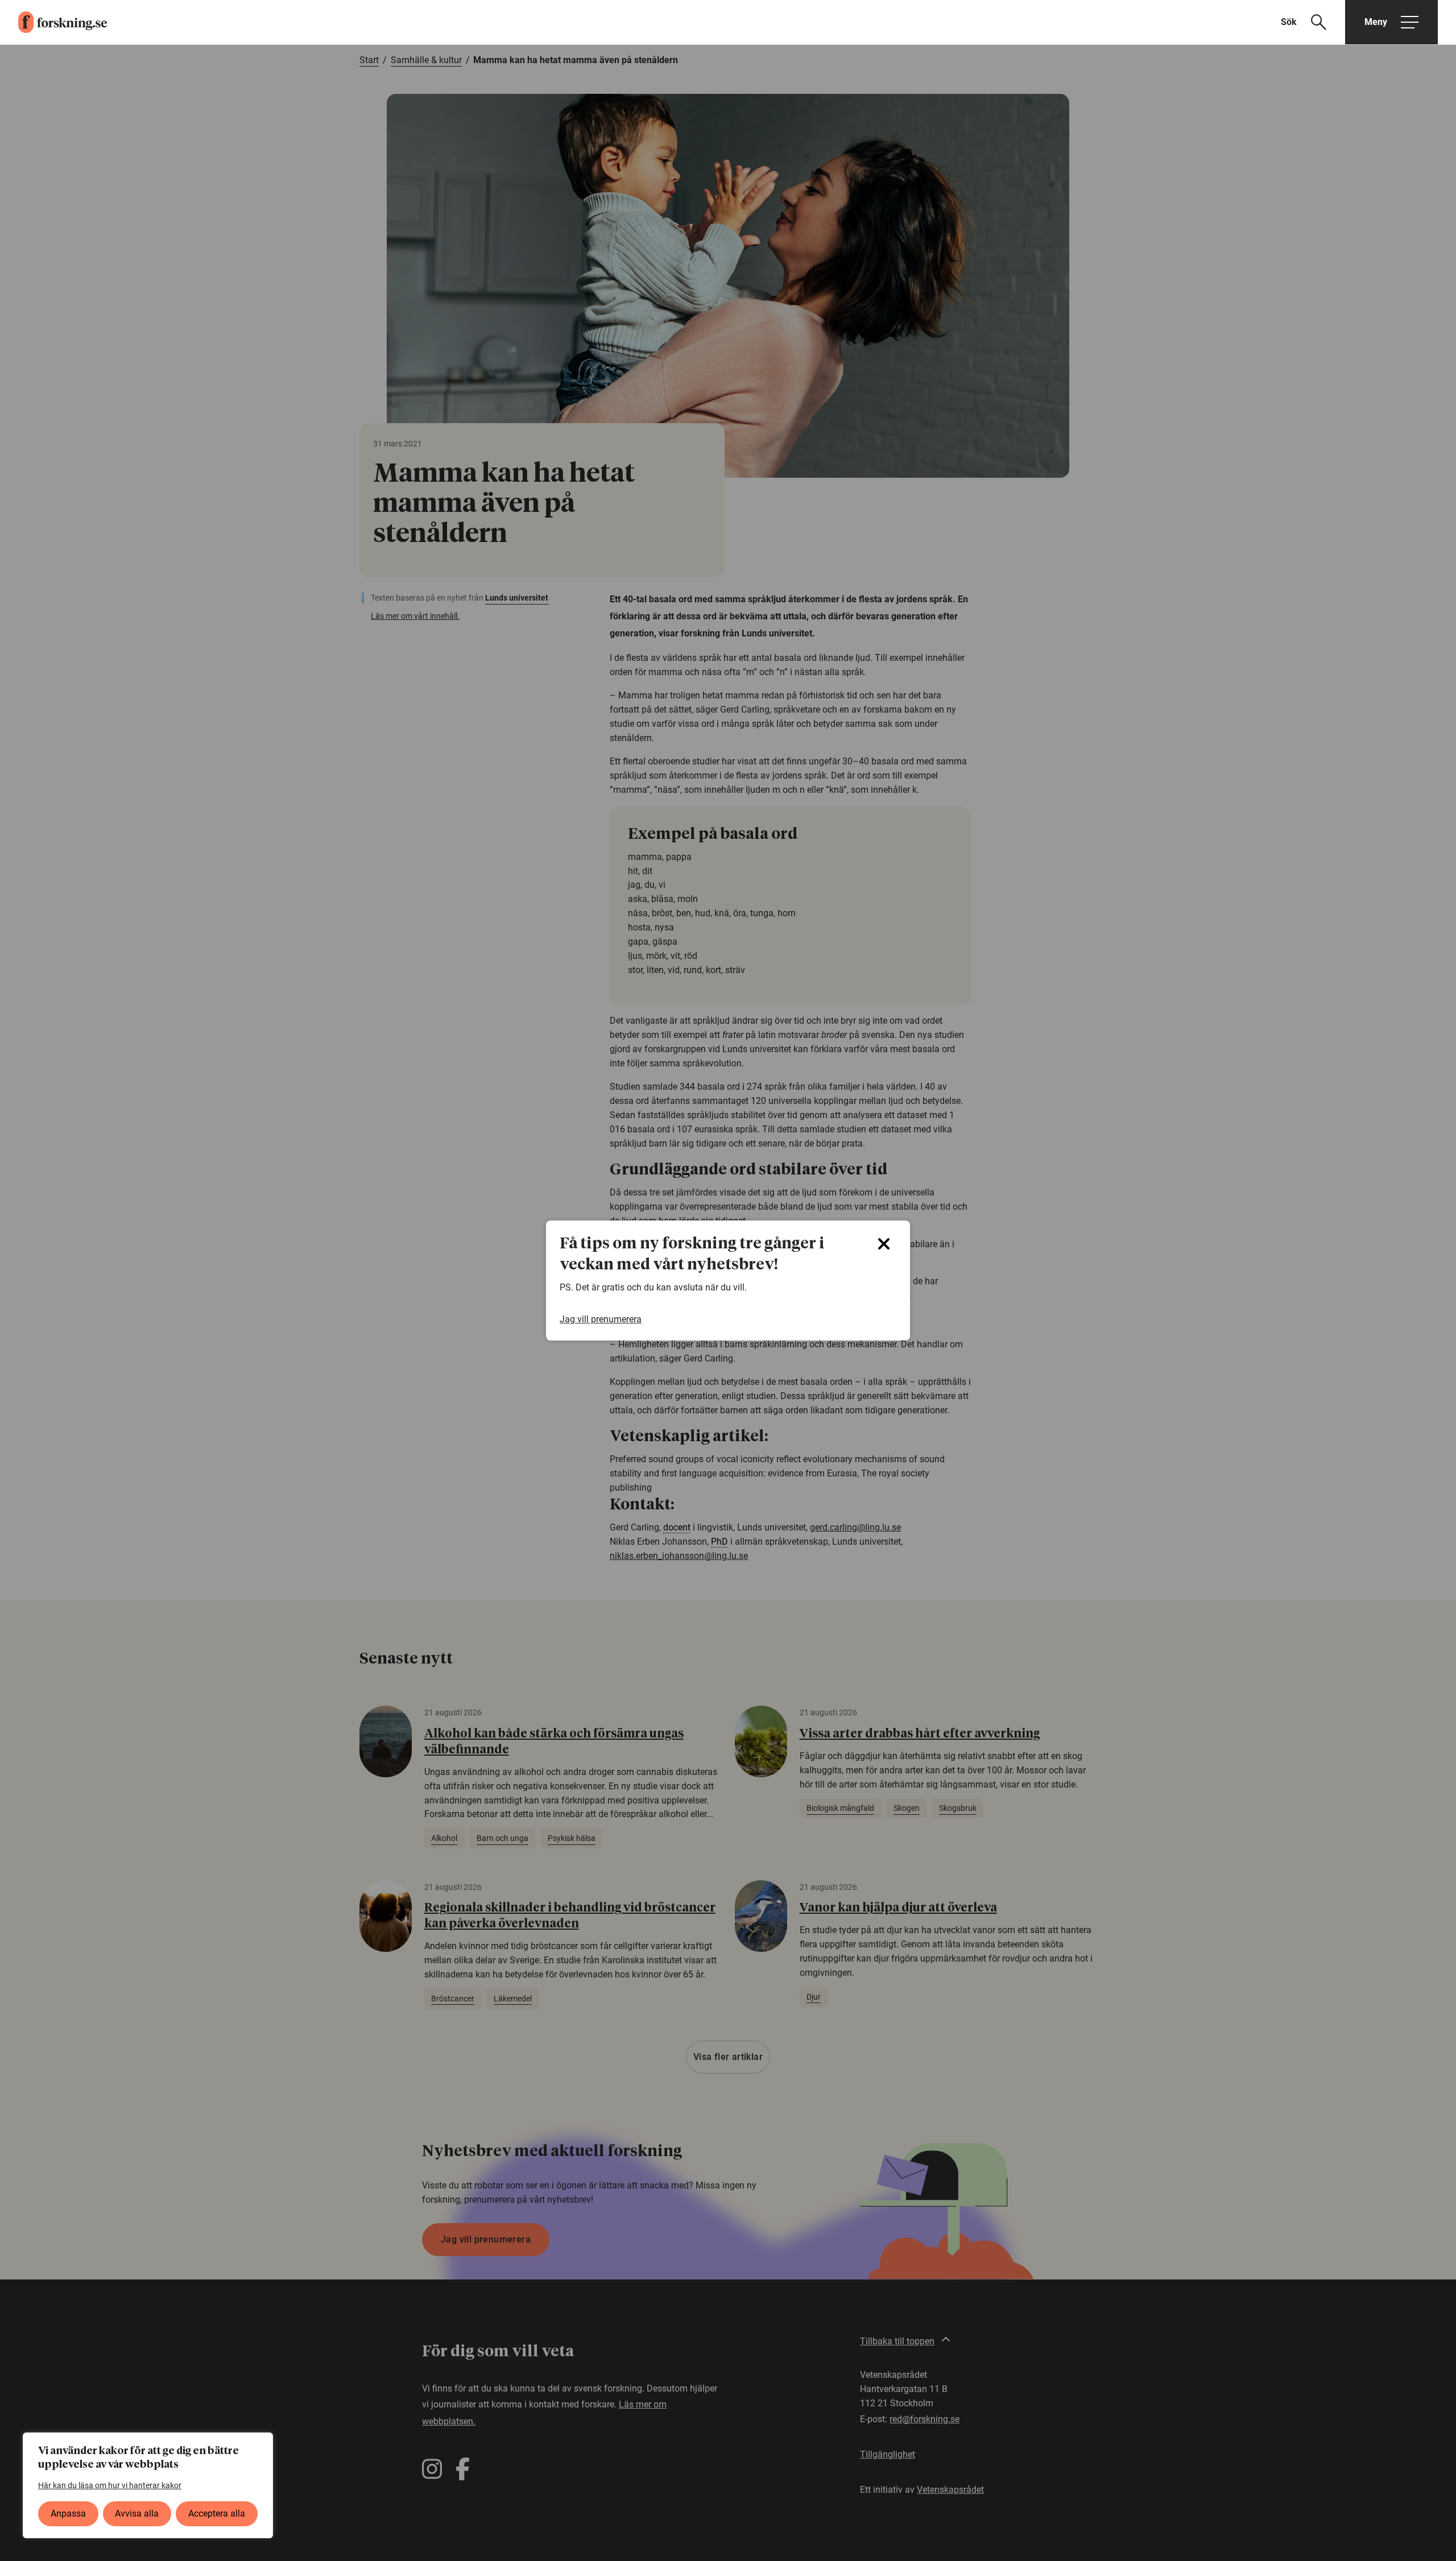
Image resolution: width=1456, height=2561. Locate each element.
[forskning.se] (53, 22)
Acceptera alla (217, 2514)
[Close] (884, 1244)
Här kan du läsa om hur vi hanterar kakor (110, 2485)
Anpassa (68, 2514)
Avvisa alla (137, 2514)
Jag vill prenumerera (601, 1319)
